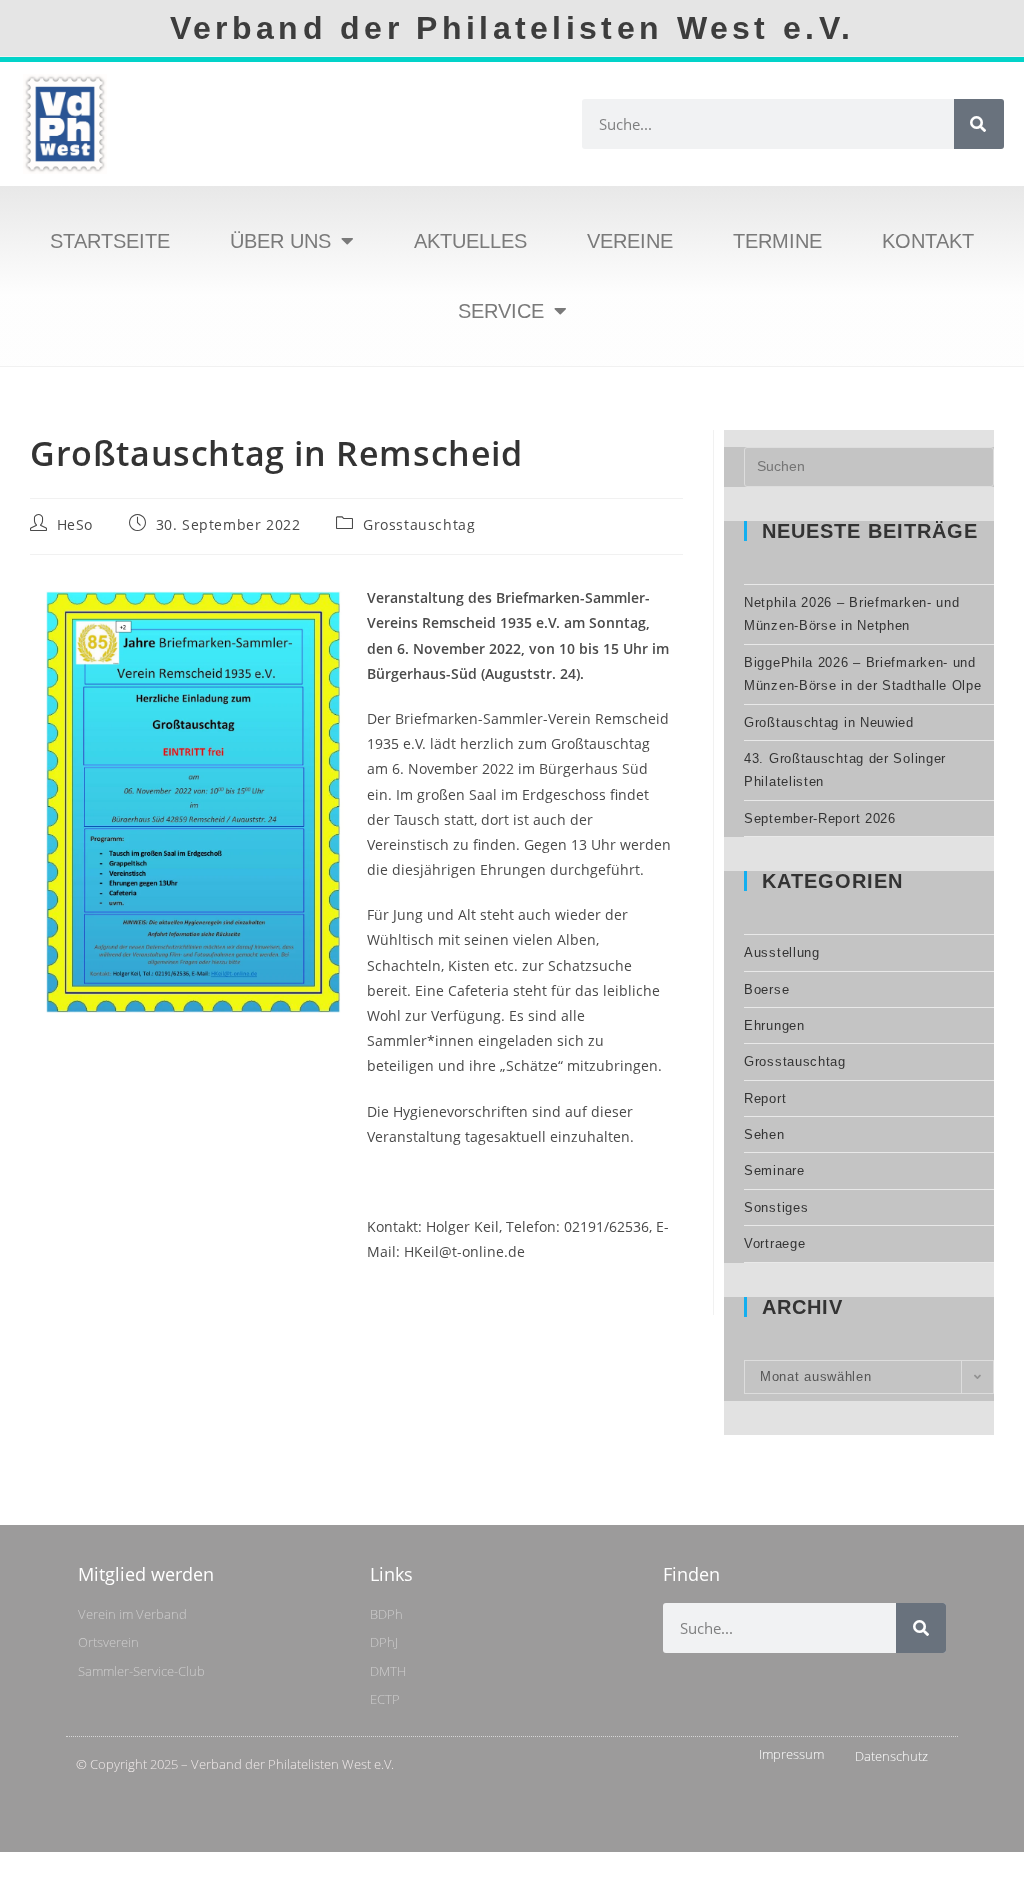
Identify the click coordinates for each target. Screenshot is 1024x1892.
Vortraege (774, 1243)
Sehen (764, 1134)
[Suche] (979, 124)
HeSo (75, 524)
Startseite (110, 241)
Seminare (774, 1170)
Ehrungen (774, 1025)
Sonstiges (776, 1207)
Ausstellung (782, 952)
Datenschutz (891, 1756)
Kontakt (928, 241)
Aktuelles (470, 241)
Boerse (766, 989)
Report (765, 1098)
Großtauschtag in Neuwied (829, 722)
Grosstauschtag (419, 524)
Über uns (280, 241)
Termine (777, 241)
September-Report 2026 (820, 818)
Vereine (630, 241)
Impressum (791, 1754)
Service (501, 311)
